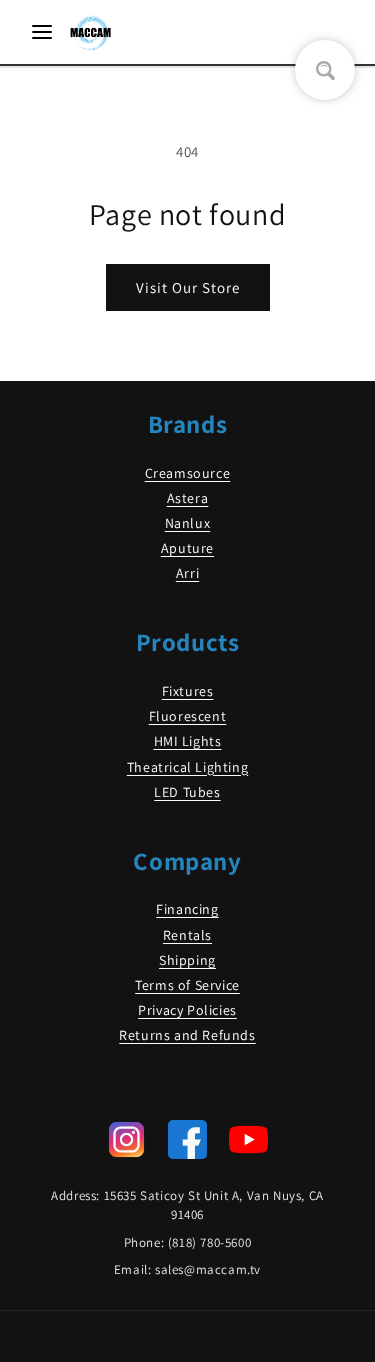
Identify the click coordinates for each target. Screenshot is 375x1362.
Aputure (187, 548)
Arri (187, 573)
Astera (188, 498)
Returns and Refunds (187, 1035)
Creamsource (188, 473)
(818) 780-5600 (209, 1242)
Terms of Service (187, 985)
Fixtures (188, 691)
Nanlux (188, 523)
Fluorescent (188, 716)
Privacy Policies (187, 1010)
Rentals (187, 935)
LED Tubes (187, 792)
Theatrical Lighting (187, 767)
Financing (187, 909)
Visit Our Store (188, 287)
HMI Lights (188, 741)
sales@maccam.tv (208, 1269)
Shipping (187, 960)
